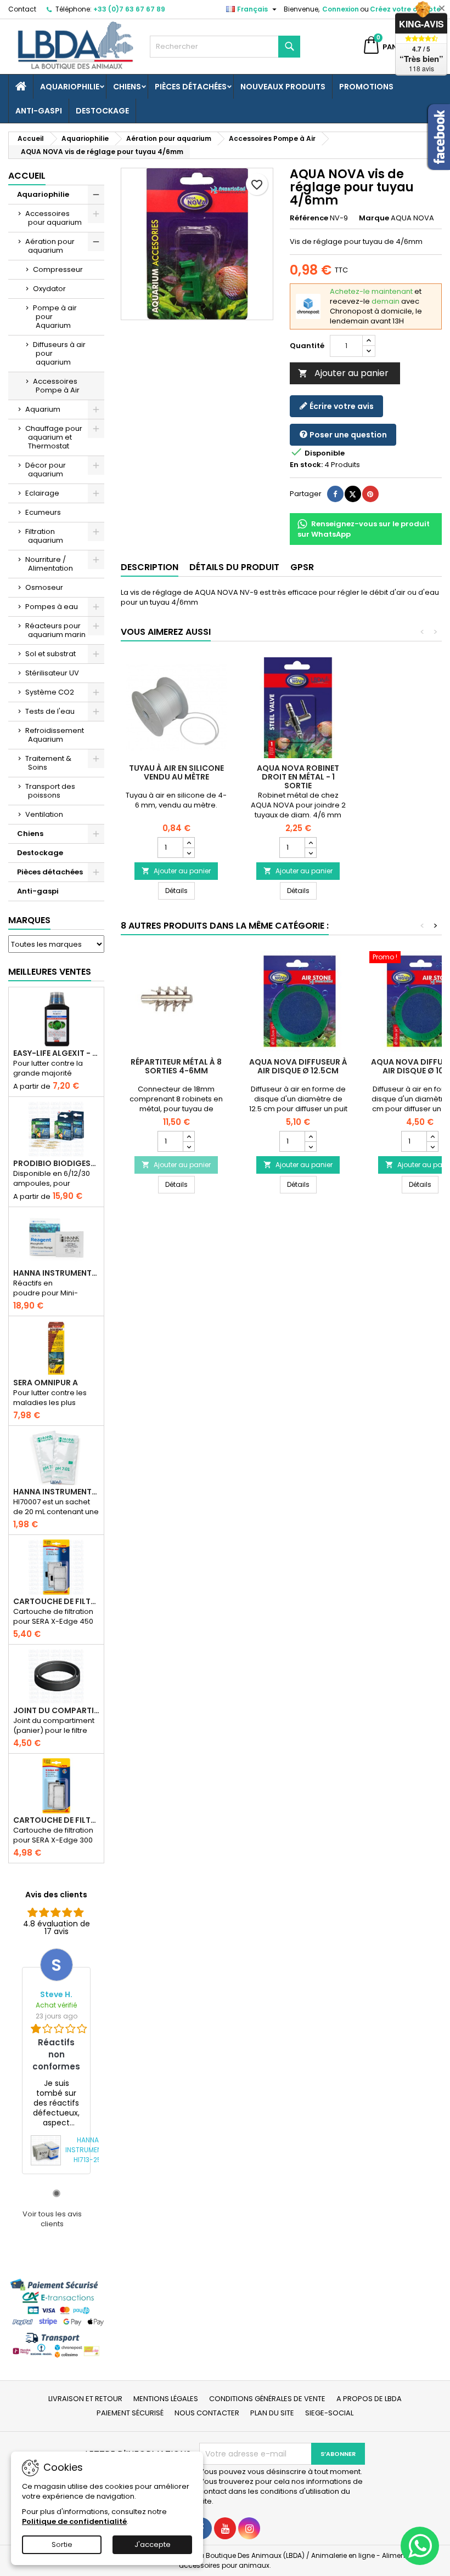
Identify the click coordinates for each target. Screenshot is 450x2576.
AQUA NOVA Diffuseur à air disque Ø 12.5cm (298, 1066)
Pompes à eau (52, 607)
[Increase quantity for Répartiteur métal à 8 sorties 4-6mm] (189, 1136)
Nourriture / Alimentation (49, 564)
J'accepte (153, 2544)
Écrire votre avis (341, 406)
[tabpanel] (56, 2061)
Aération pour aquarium (50, 246)
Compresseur (58, 269)
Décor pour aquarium (46, 470)
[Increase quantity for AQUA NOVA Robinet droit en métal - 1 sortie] (310, 843)
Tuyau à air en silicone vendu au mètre (176, 772)
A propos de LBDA (369, 2399)
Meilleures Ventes (50, 972)
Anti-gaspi (39, 111)
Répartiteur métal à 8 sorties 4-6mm (176, 1066)
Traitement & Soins (48, 763)
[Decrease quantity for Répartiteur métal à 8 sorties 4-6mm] (189, 1146)
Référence (309, 218)
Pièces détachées (191, 87)
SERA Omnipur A (46, 1383)
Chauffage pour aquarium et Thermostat (54, 437)
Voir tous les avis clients (52, 2219)
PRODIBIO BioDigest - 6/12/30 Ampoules (56, 1163)
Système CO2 (50, 692)
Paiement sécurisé (130, 2413)
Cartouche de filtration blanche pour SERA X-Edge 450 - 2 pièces (56, 1601)
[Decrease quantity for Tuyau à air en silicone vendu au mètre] (189, 852)
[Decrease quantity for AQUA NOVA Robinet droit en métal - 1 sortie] (310, 852)
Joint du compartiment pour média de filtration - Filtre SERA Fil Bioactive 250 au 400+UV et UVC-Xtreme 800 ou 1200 (56, 1710)
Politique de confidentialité (74, 2521)
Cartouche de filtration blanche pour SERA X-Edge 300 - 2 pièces (56, 1820)
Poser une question (347, 435)
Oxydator (49, 289)
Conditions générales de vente (267, 2399)
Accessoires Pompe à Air (56, 386)
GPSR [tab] (302, 567)
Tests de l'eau (50, 711)
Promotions (366, 87)
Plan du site (272, 2413)
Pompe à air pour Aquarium (55, 317)
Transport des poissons (50, 791)
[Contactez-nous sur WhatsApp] (420, 2546)
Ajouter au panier (343, 373)
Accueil (27, 176)
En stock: (306, 465)
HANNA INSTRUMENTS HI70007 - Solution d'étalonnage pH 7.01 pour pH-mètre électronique (56, 1492)
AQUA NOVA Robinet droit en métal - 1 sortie (298, 777)
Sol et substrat (50, 654)
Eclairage (42, 493)
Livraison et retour (85, 2399)
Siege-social (329, 2413)
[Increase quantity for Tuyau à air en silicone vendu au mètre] (189, 843)
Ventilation (44, 814)
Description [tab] (150, 567)
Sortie (62, 2544)
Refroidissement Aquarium (55, 735)
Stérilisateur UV (52, 673)
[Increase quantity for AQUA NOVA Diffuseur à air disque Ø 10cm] (432, 1136)
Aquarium (43, 409)
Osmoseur (44, 587)
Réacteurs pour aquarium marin (55, 630)
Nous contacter (207, 2413)
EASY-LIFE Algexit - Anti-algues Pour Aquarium (56, 1053)
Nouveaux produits (283, 87)
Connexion (341, 9)
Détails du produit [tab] (234, 567)
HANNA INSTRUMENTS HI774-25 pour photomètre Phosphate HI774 (56, 1273)
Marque (374, 218)
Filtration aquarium (44, 536)
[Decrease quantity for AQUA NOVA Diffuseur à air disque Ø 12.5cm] (310, 1146)
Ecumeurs (43, 512)
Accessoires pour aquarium (54, 218)
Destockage (102, 111)
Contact (22, 9)
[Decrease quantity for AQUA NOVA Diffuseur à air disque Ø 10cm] (432, 1146)
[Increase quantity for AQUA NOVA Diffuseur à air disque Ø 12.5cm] (310, 1136)
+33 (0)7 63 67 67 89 (129, 9)
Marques (29, 920)
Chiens (127, 87)
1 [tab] (57, 2193)
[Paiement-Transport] (56, 2318)
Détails (180, 890)
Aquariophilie (70, 87)
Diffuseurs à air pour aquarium (59, 353)
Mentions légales (166, 2399)
